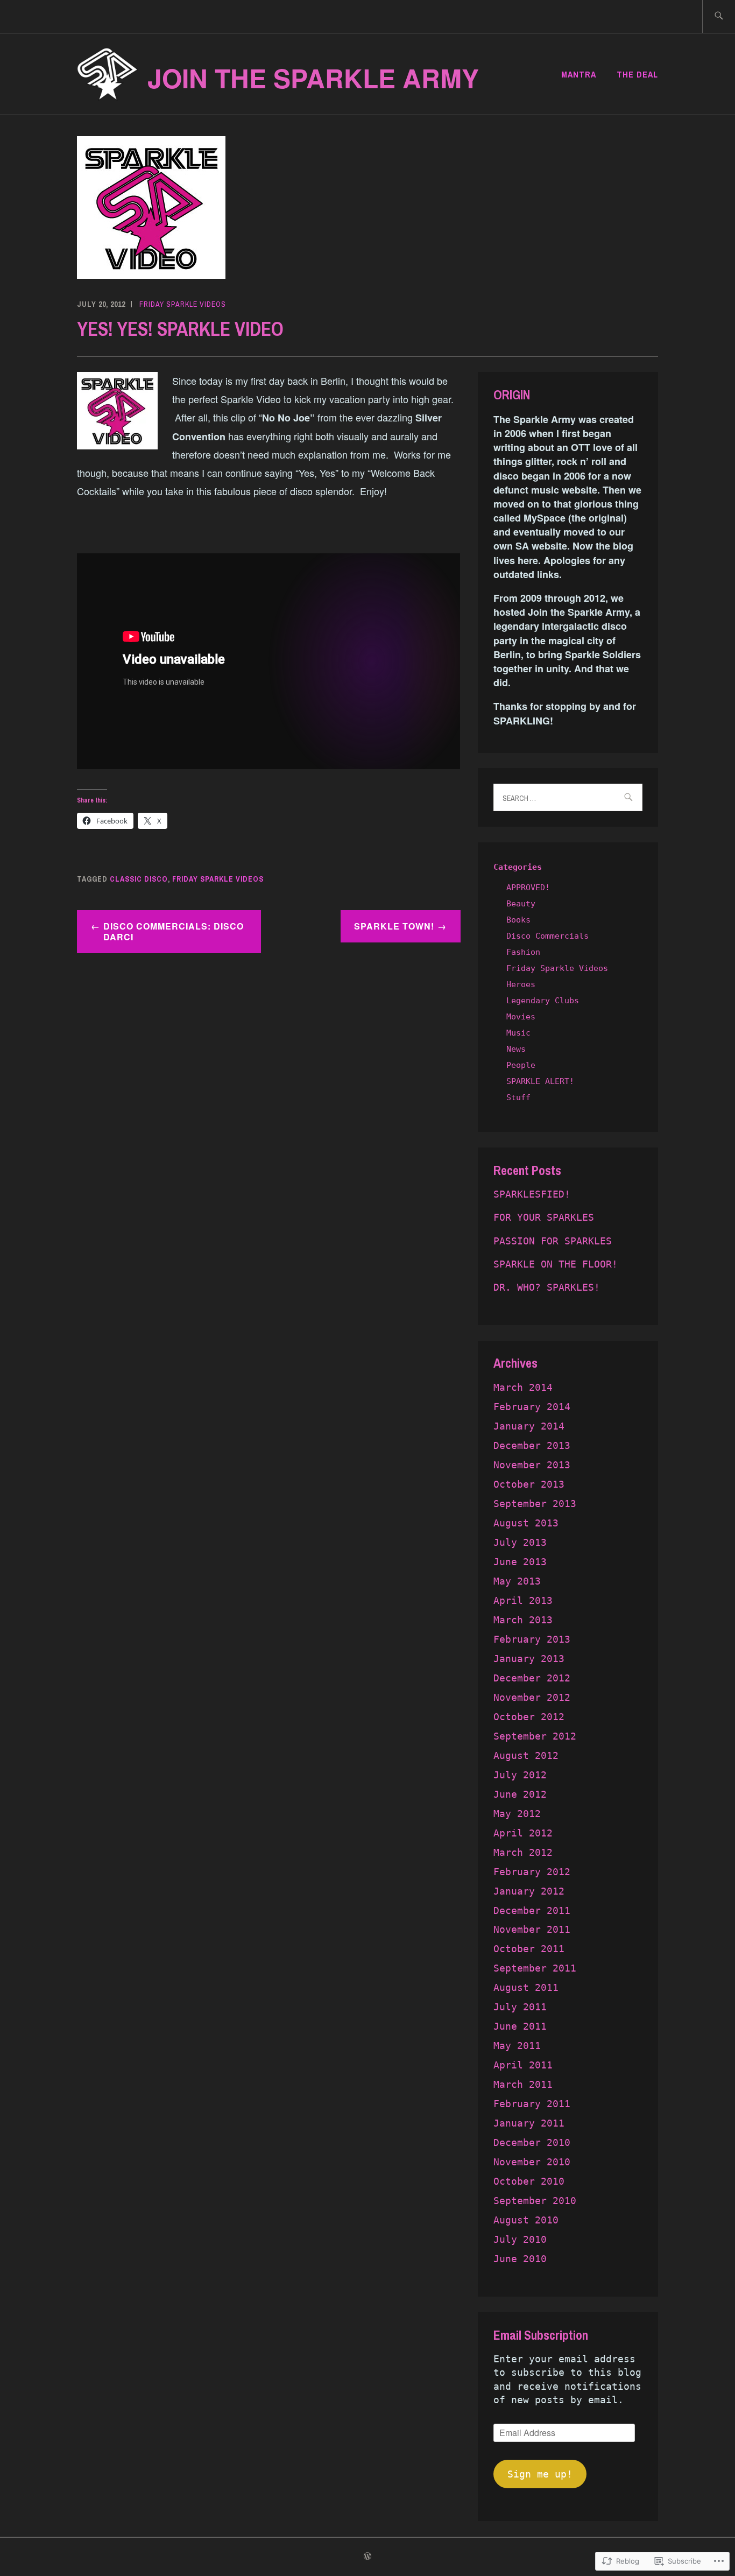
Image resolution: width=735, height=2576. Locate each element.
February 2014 (532, 1407)
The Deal (637, 74)
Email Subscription (541, 2335)
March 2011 (523, 2084)
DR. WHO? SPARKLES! (547, 1287)
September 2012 (535, 1736)
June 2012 (520, 1794)
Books (518, 920)
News (516, 1049)
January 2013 (529, 1659)
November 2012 (532, 1697)
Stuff (518, 1097)
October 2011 (529, 1949)
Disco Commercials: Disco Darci (174, 932)
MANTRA (579, 74)
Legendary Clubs (543, 1001)
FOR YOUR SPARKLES (544, 1217)
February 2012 (532, 1872)
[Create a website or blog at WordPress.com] (367, 2557)
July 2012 (520, 1775)
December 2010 (532, 2142)
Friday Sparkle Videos (183, 304)
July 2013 (520, 1542)
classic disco (139, 879)
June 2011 (520, 2026)
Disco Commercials (547, 936)
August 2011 (526, 1987)
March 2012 (523, 1852)
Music (518, 1033)
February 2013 (532, 1639)
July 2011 (520, 2007)
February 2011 (532, 2104)
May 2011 (517, 2046)
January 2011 (529, 2123)
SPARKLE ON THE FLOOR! (556, 1264)
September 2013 (535, 1504)
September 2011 (535, 1968)
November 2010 (532, 2162)
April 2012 (523, 1833)
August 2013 (526, 1523)
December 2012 (532, 1678)
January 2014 (529, 1426)
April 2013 (523, 1600)
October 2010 (529, 2181)
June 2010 (520, 2259)
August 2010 (526, 2220)
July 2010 (520, 2239)
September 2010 (535, 2201)
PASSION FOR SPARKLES (553, 1241)
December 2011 (532, 1910)
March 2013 (523, 1620)
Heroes (521, 984)
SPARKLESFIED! (532, 1194)
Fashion (523, 952)
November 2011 (532, 1929)
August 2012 (526, 1755)
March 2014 (523, 1387)
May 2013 (517, 1581)
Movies (521, 1017)
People (521, 1065)
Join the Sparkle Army (313, 78)
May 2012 (517, 1814)
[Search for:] (719, 16)
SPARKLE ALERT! (540, 1081)
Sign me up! (540, 2474)
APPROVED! (528, 888)
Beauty (521, 904)
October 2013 (529, 1484)
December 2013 (532, 1445)
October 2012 (529, 1717)
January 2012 (529, 1891)
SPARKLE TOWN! (394, 926)
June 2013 (520, 1562)
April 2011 (523, 2065)
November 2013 (532, 1465)
